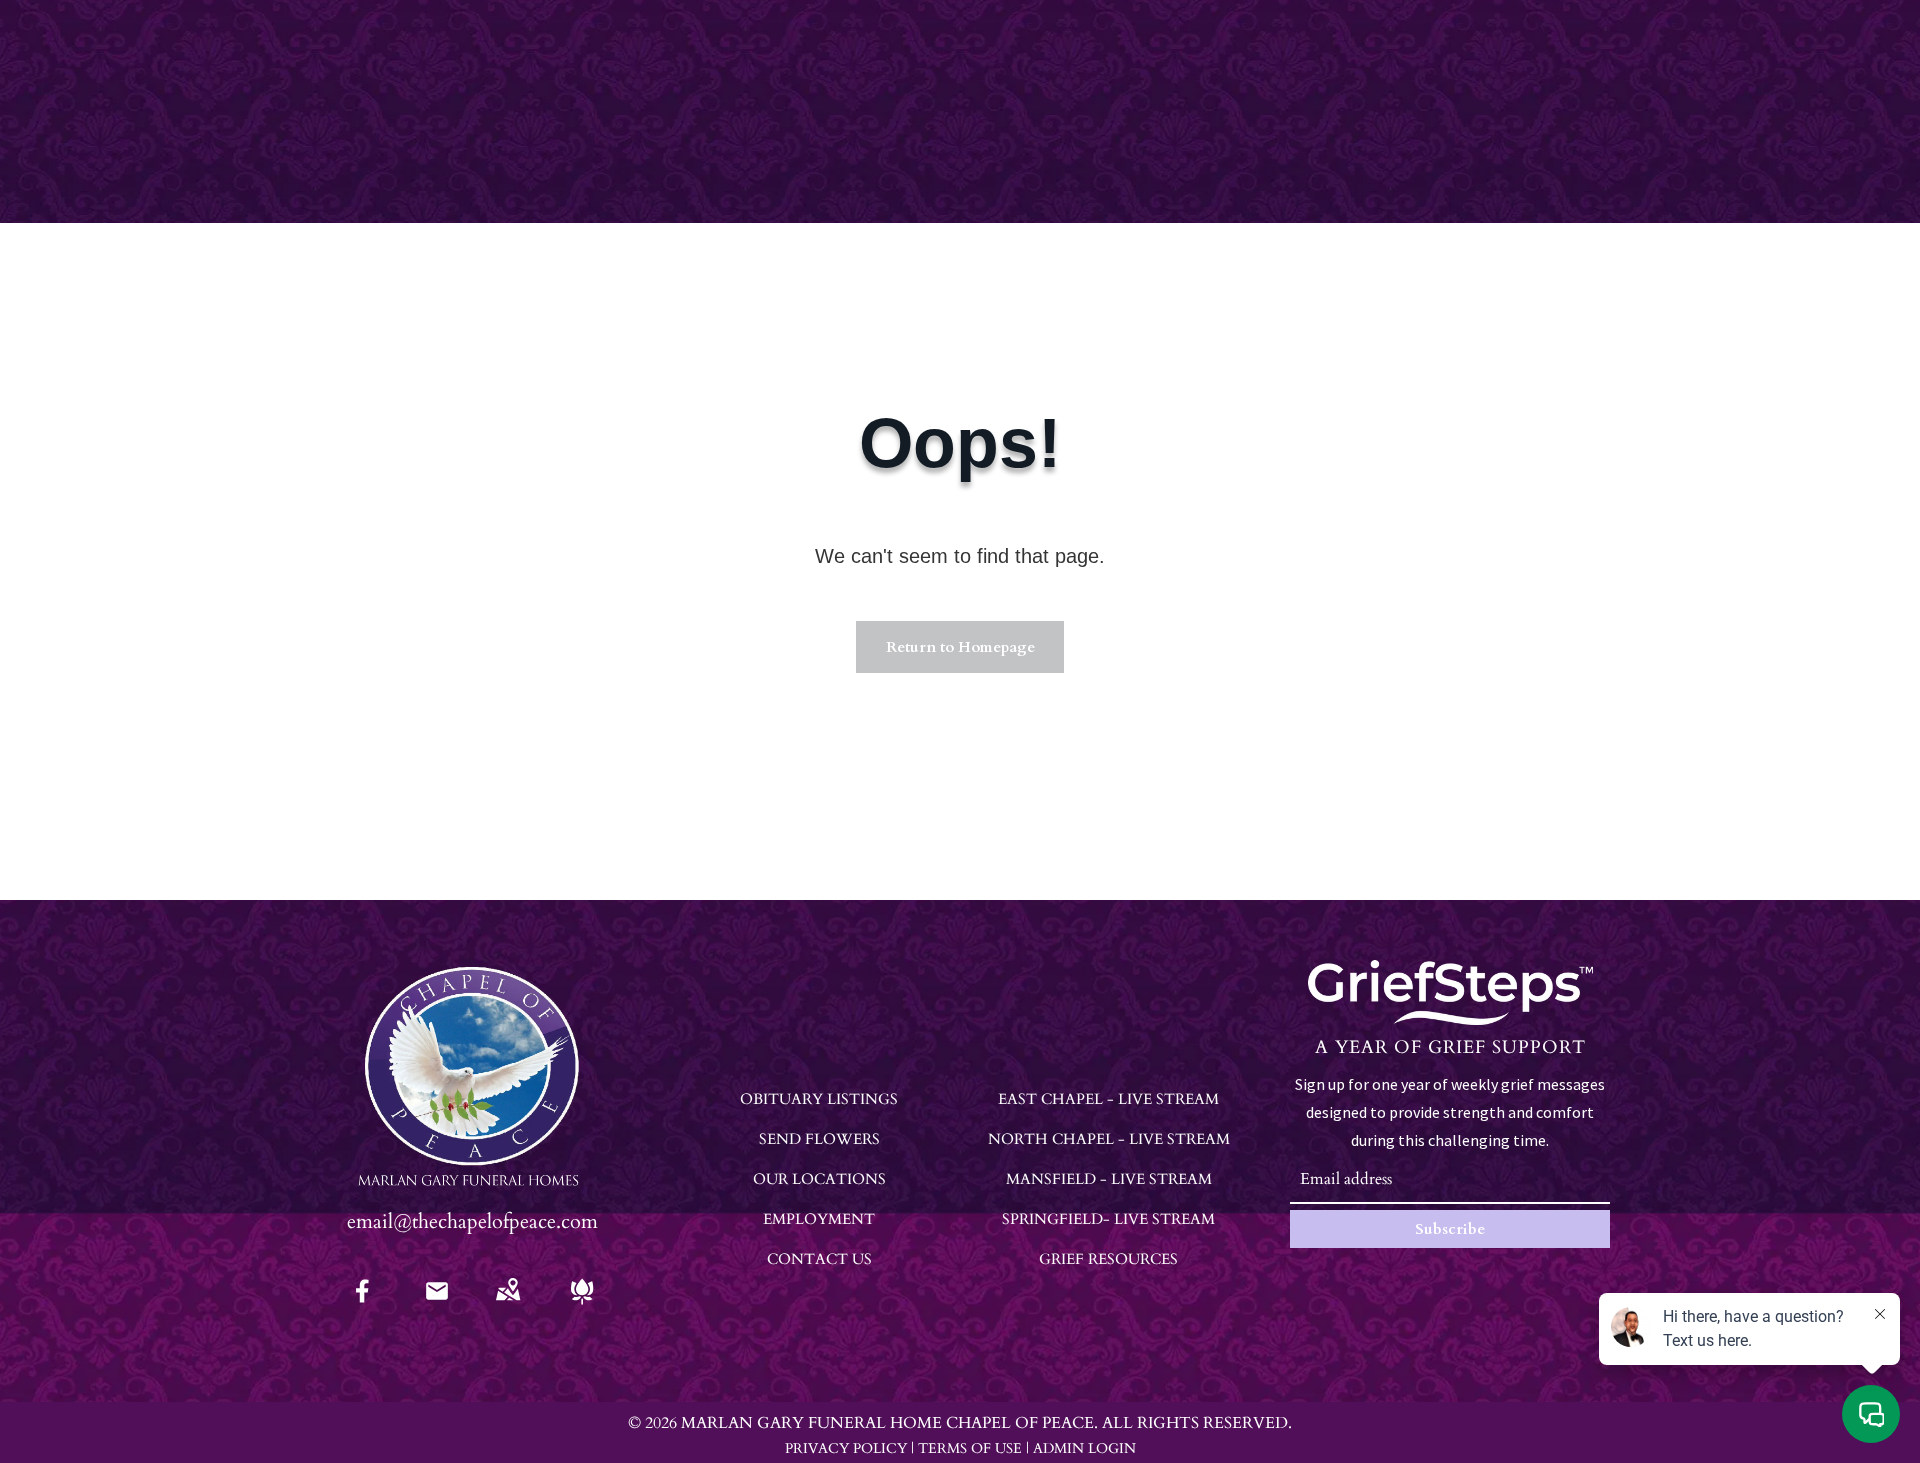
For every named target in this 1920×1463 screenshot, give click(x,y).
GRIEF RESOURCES (1108, 1259)
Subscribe (1450, 1229)
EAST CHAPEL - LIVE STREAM (1108, 1099)
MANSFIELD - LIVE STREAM (1109, 1179)
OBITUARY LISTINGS (819, 1099)
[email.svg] (437, 1297)
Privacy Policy (846, 1448)
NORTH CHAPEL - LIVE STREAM (1109, 1139)
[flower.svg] (582, 1304)
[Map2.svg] (508, 1304)
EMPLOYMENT (819, 1219)
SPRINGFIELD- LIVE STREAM (1108, 1219)
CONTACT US (819, 1259)
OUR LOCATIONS (819, 1179)
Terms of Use (970, 1448)
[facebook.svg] (363, 1304)
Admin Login (1084, 1448)
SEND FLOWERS (819, 1139)
